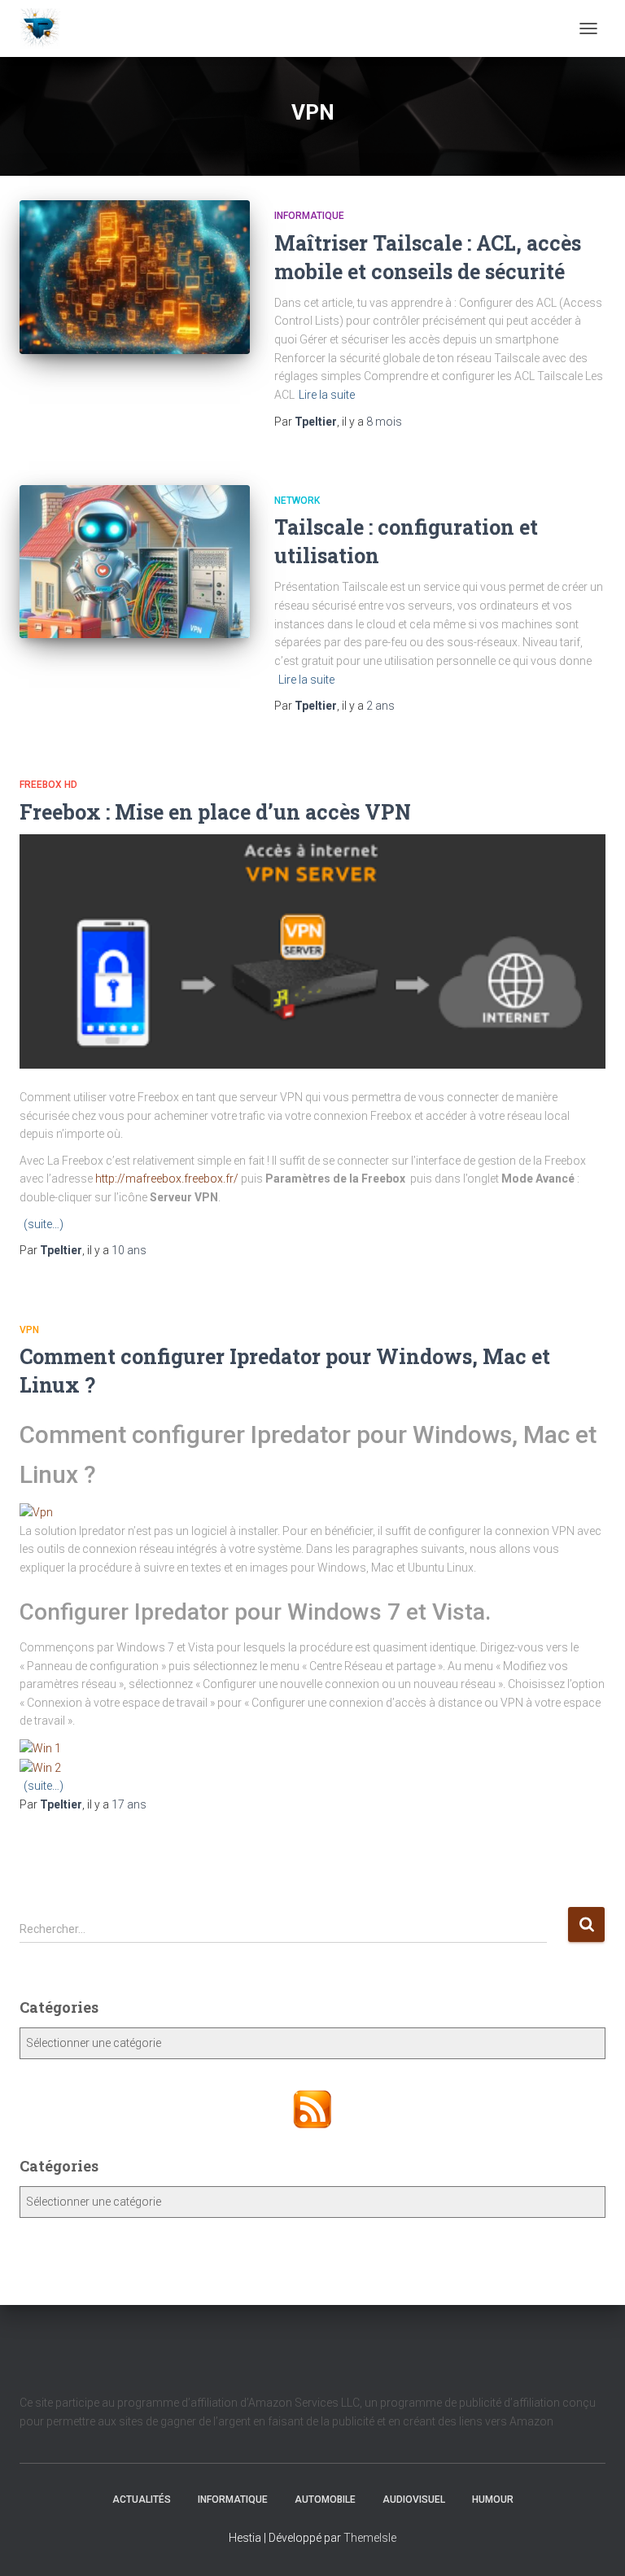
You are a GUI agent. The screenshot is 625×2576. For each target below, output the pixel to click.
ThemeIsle (370, 2538)
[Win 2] (40, 1767)
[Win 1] (40, 1747)
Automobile (325, 2499)
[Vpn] (36, 1511)
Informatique (309, 216)
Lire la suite (327, 395)
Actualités (142, 2499)
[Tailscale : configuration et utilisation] (135, 562)
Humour (493, 2499)
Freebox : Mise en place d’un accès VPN (215, 812)
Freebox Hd (48, 785)
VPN (29, 1330)
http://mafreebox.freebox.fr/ (167, 1179)
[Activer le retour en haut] (593, 2543)
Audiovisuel (414, 2499)
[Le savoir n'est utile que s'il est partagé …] (46, 28)
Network (297, 501)
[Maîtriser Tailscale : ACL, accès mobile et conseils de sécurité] (135, 277)
